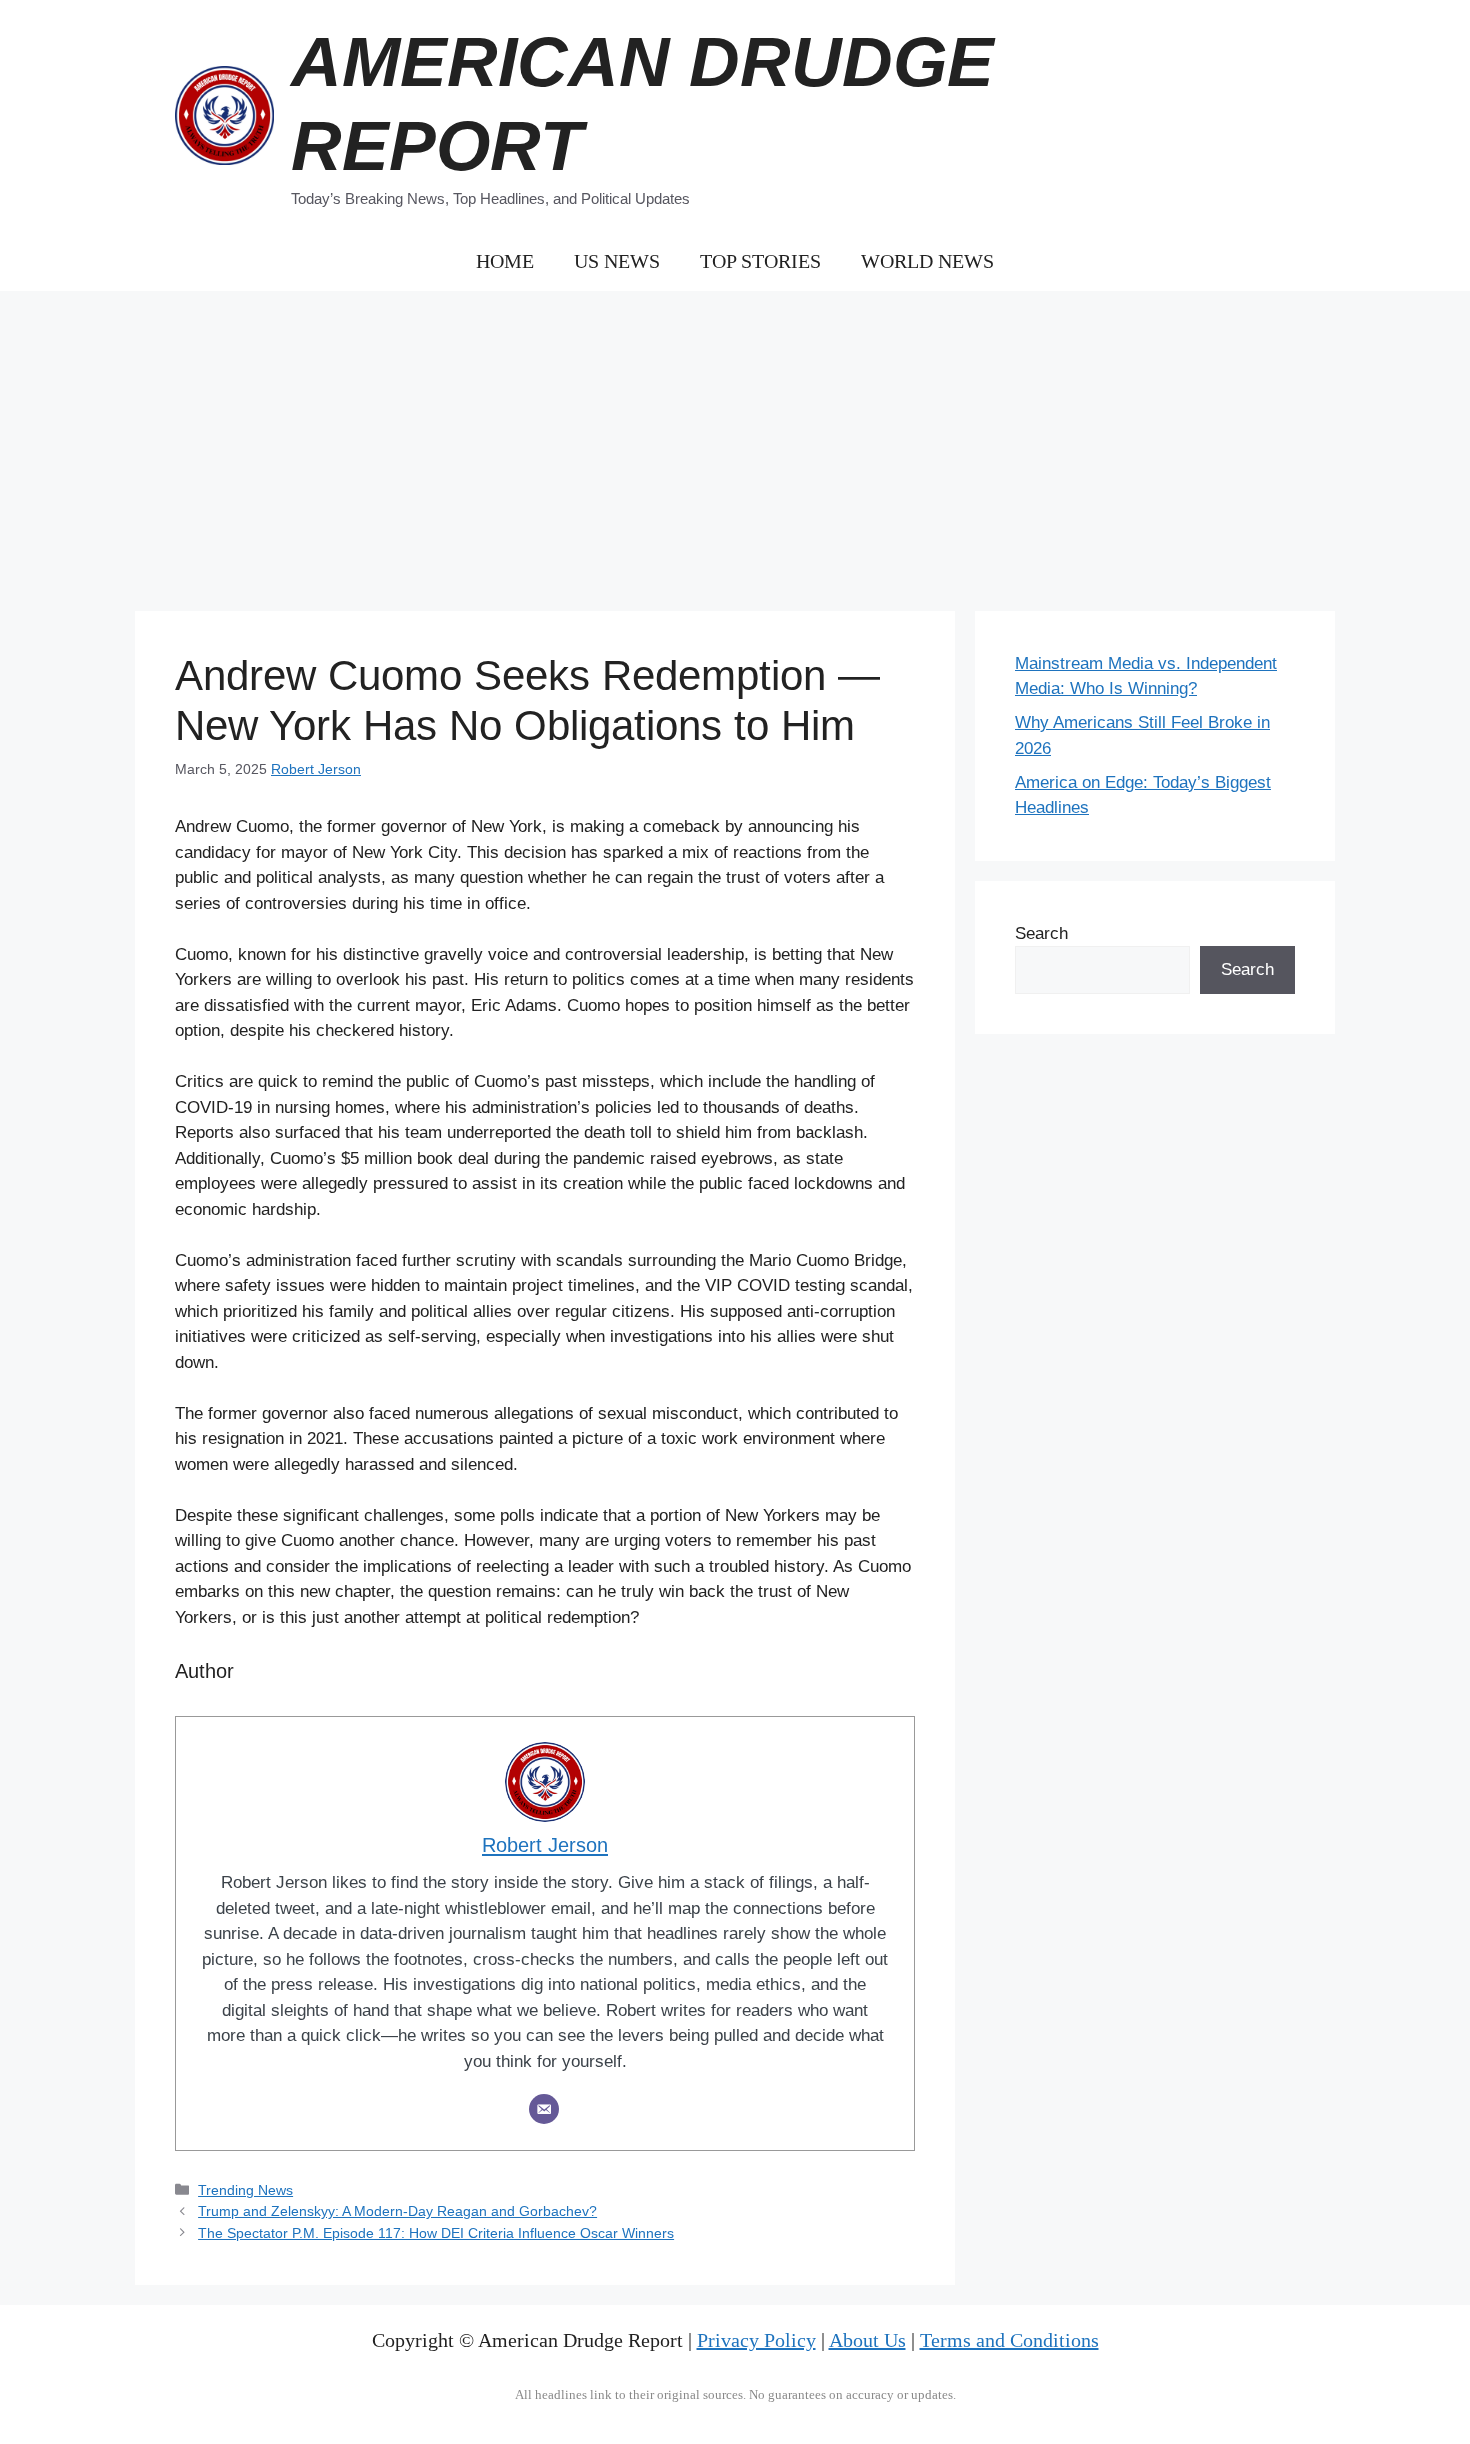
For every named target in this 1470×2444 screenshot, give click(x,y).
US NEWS (617, 261)
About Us (867, 2340)
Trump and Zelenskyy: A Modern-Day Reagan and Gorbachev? (397, 2211)
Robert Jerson (316, 769)
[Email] (544, 2109)
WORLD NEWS (927, 261)
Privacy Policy (756, 2340)
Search (1041, 933)
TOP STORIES (760, 261)
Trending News (245, 2190)
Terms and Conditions (1009, 2340)
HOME (505, 261)
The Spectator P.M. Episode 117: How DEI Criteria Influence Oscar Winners (436, 2233)
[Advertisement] (735, 441)
